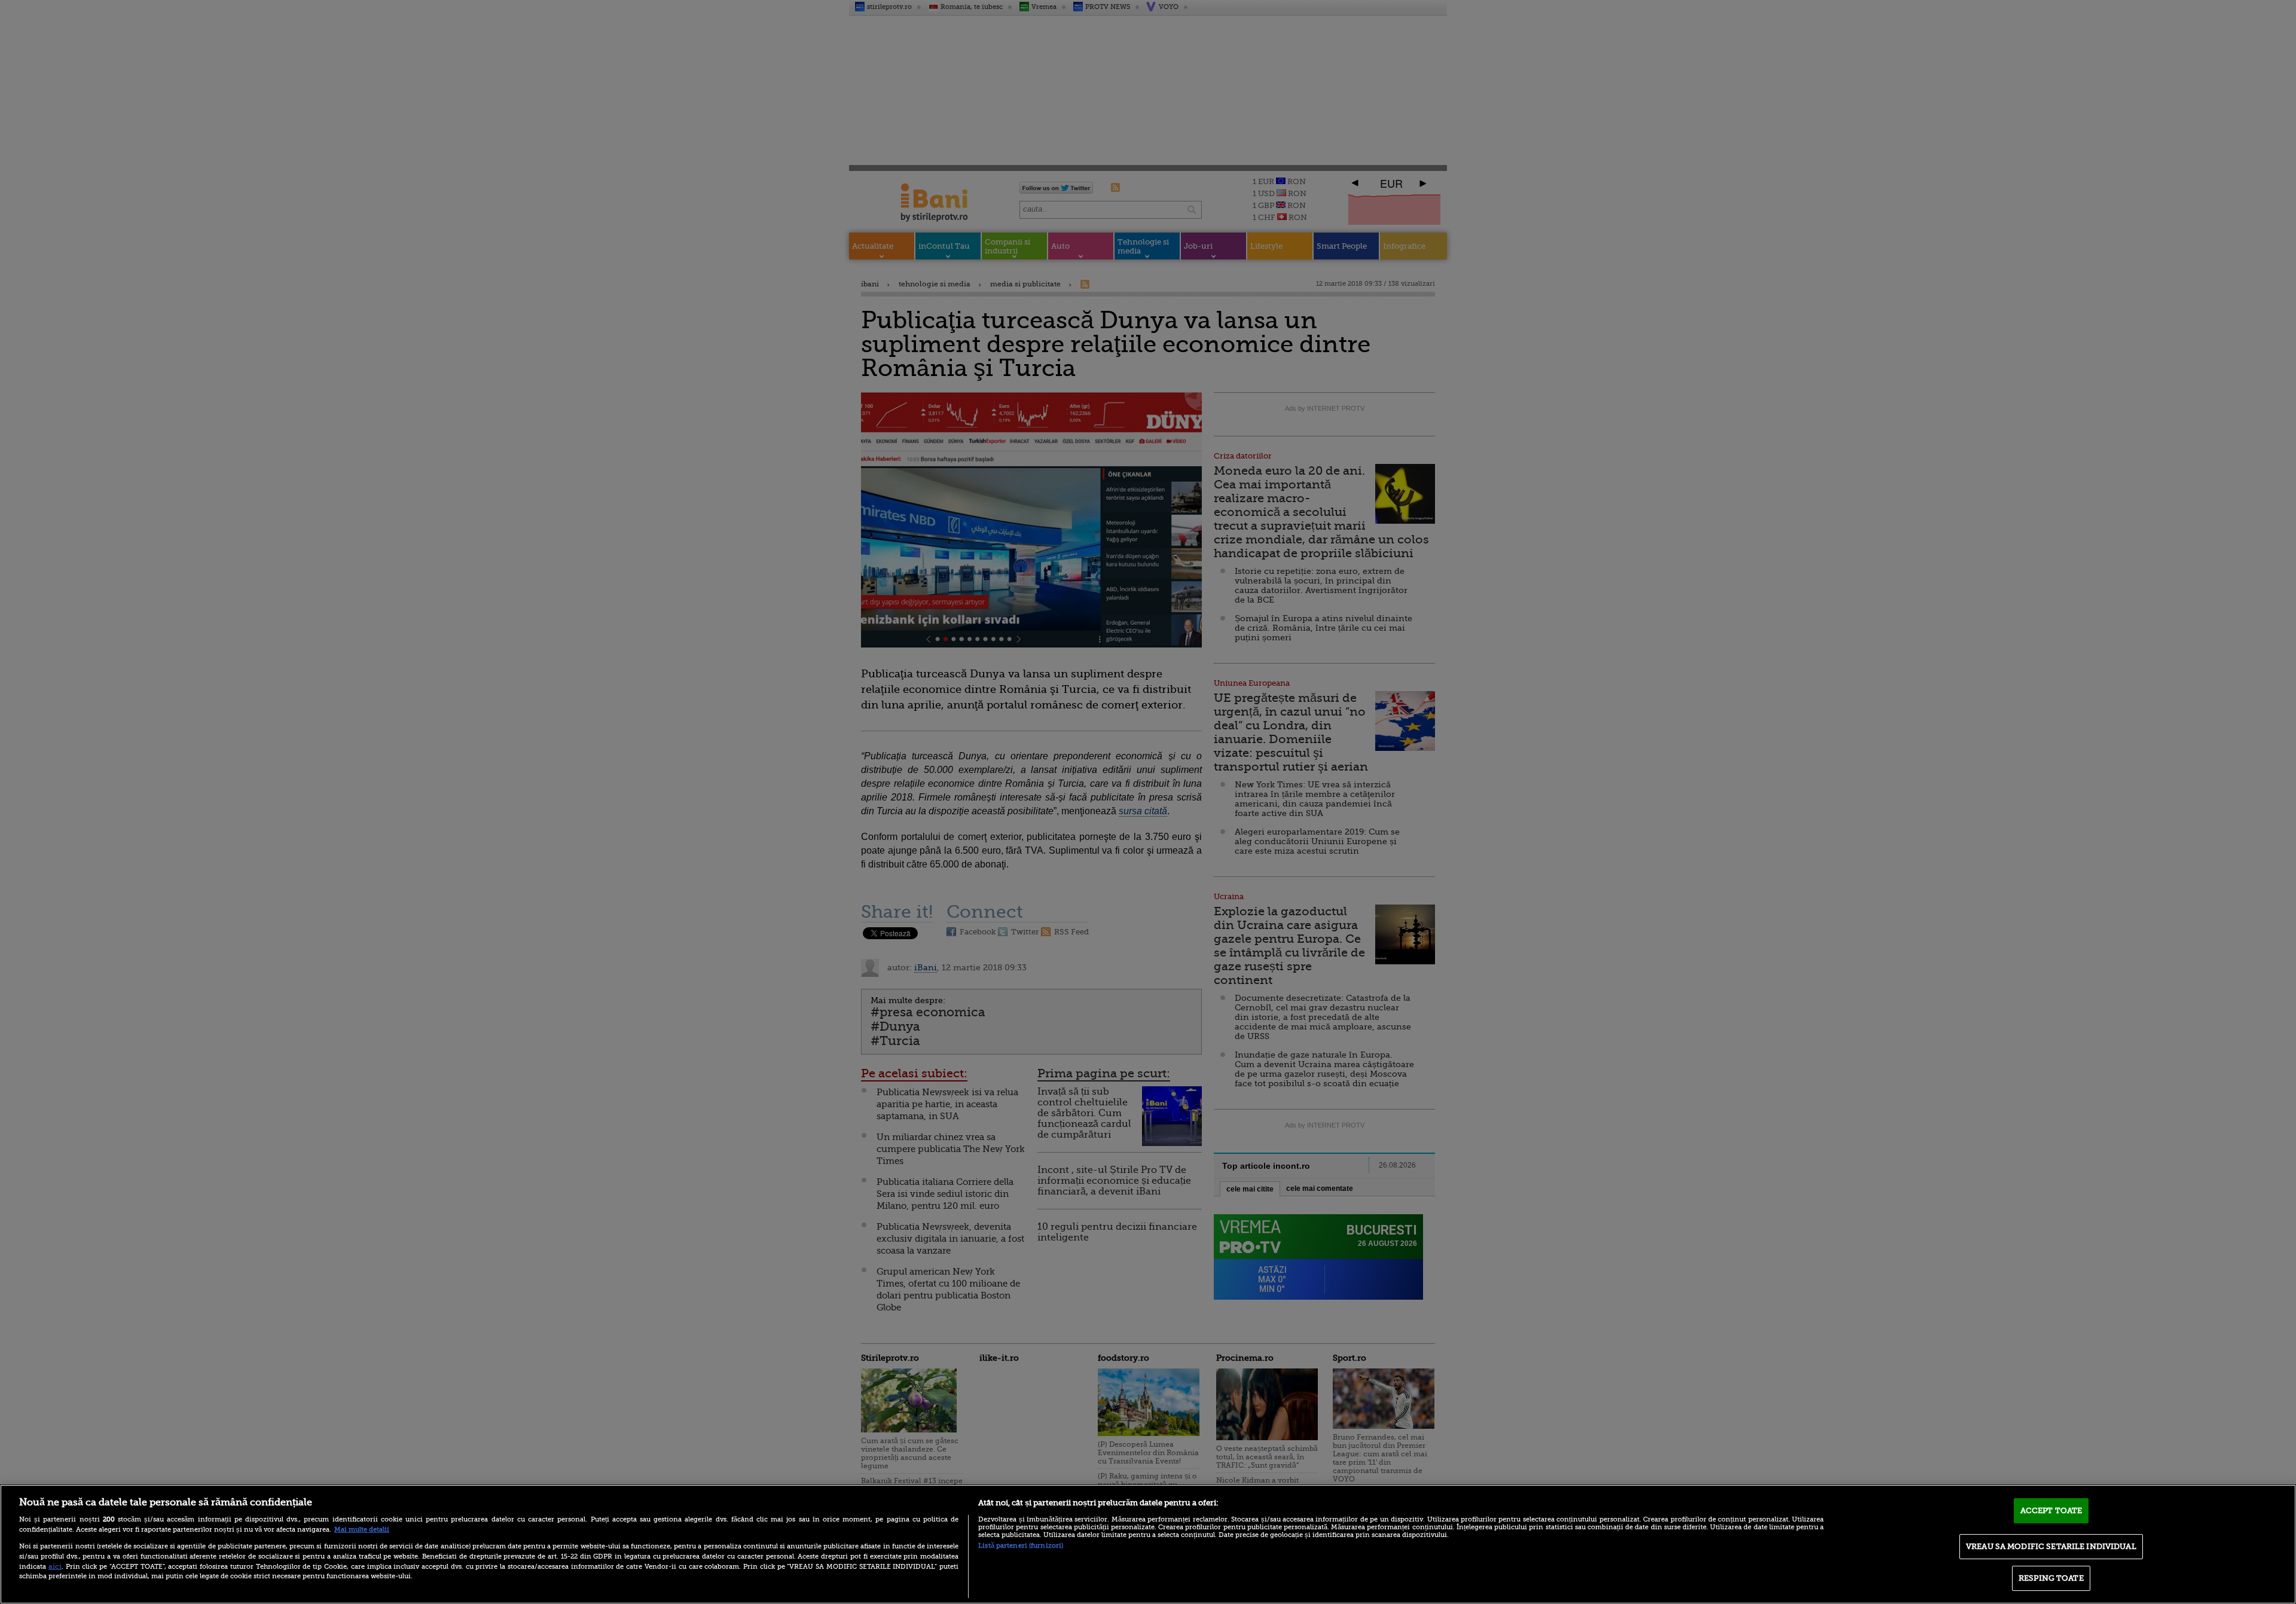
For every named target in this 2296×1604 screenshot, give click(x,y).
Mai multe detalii (362, 1530)
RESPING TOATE (2051, 1578)
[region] (1148, 1544)
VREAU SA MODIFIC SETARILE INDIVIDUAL (2051, 1546)
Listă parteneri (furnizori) (1021, 1546)
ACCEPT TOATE (2051, 1510)
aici (55, 1566)
